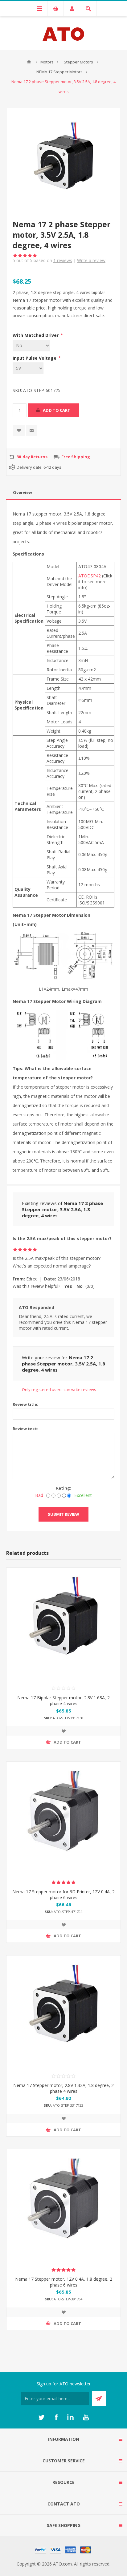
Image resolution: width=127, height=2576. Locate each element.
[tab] (63, 493)
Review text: (25, 1429)
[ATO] (29, 62)
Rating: (64, 1488)
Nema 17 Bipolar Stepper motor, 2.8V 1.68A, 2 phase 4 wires (63, 1700)
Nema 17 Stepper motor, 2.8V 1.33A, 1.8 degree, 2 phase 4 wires (63, 2088)
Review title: (25, 1404)
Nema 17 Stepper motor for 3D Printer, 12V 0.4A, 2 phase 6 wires (63, 1895)
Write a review (91, 260)
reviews (63, 260)
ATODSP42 (90, 576)
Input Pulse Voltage (35, 358)
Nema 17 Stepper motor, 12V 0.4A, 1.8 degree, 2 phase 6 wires (64, 2282)
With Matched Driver (36, 335)
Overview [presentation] (23, 492)
